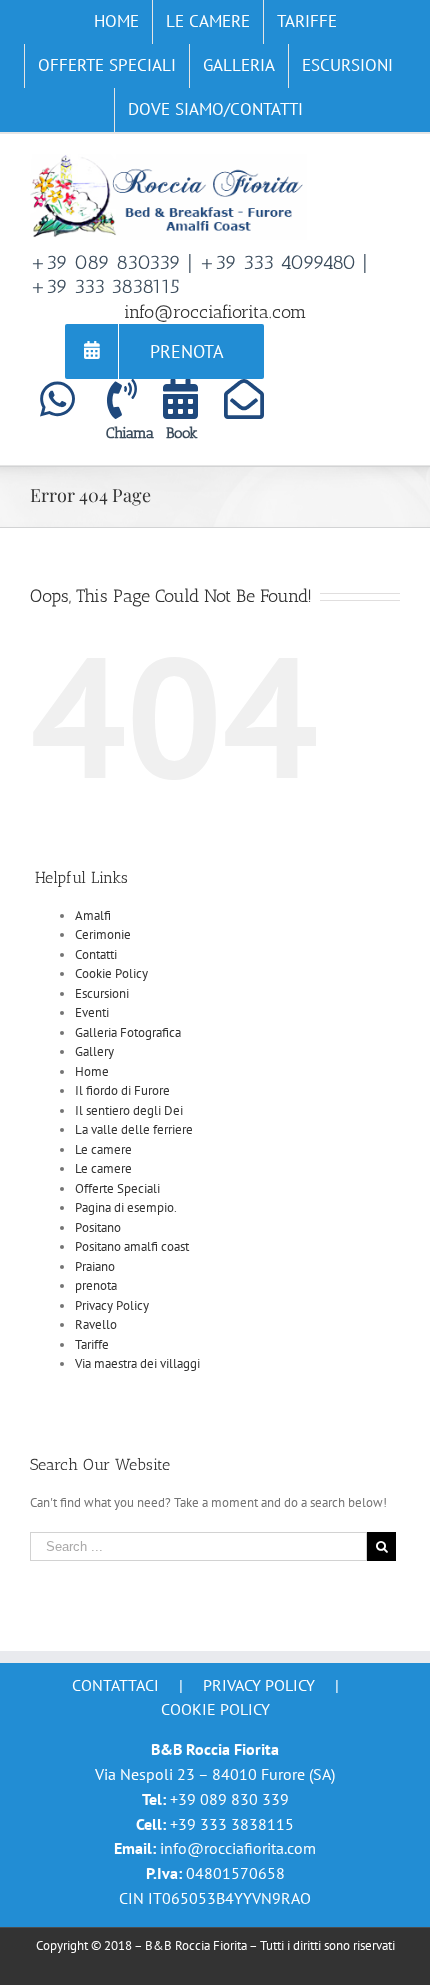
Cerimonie (103, 934)
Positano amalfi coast (132, 1246)
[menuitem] (116, 22)
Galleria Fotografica (128, 1032)
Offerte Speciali (117, 1188)
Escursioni (102, 993)
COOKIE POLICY (215, 1709)
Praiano (95, 1266)
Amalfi (93, 915)
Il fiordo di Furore (122, 1090)
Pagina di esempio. (126, 1207)
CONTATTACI (115, 1685)
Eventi (92, 1012)
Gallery (94, 1051)
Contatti (96, 954)
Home (92, 1071)
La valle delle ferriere (134, 1129)
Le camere (103, 1149)
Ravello (96, 1324)
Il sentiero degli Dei (129, 1110)
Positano (98, 1227)
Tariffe (92, 1344)
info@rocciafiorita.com (215, 312)
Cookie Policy (111, 973)
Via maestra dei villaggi (137, 1363)
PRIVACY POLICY (259, 1685)
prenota (96, 1285)
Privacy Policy (112, 1305)
